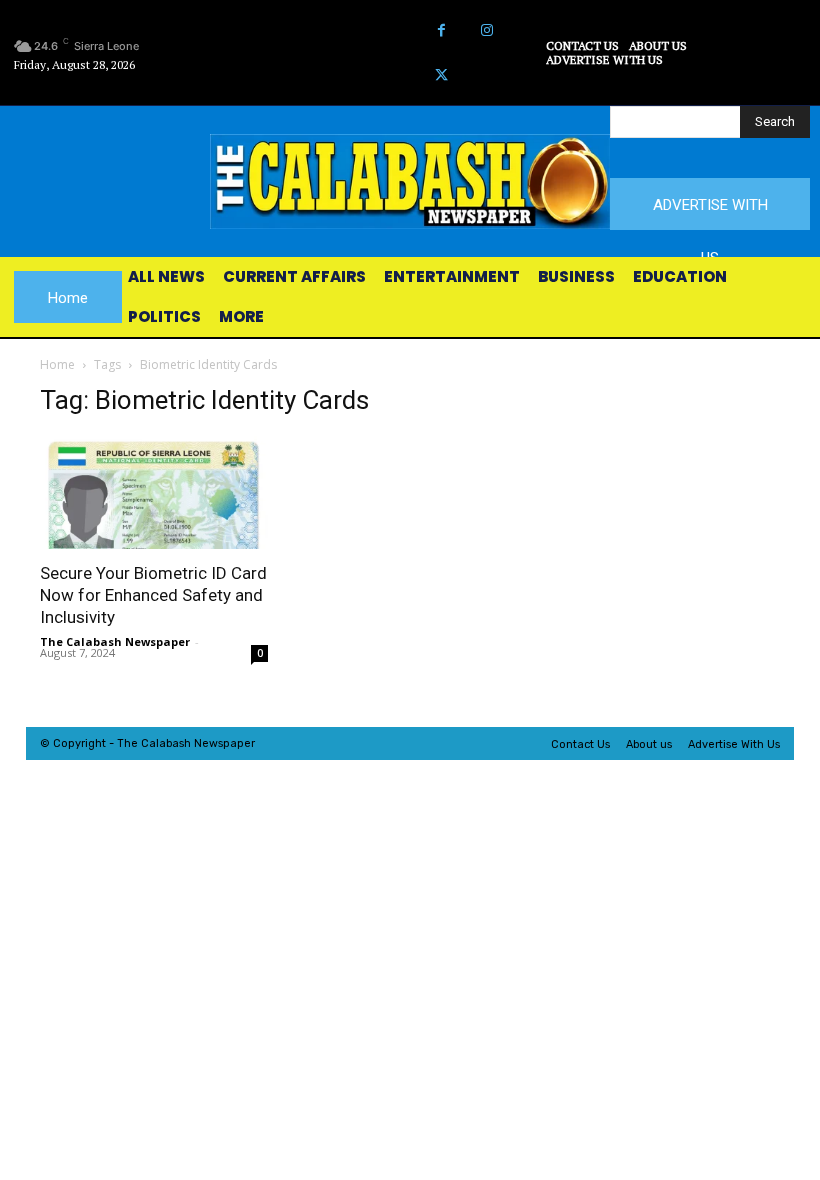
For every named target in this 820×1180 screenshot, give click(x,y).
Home (57, 364)
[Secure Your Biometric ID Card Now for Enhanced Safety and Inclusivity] (154, 492)
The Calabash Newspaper (115, 641)
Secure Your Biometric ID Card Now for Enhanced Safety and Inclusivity (153, 595)
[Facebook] (441, 30)
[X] (441, 75)
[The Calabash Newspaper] (410, 181)
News (208, 743)
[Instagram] (486, 30)
